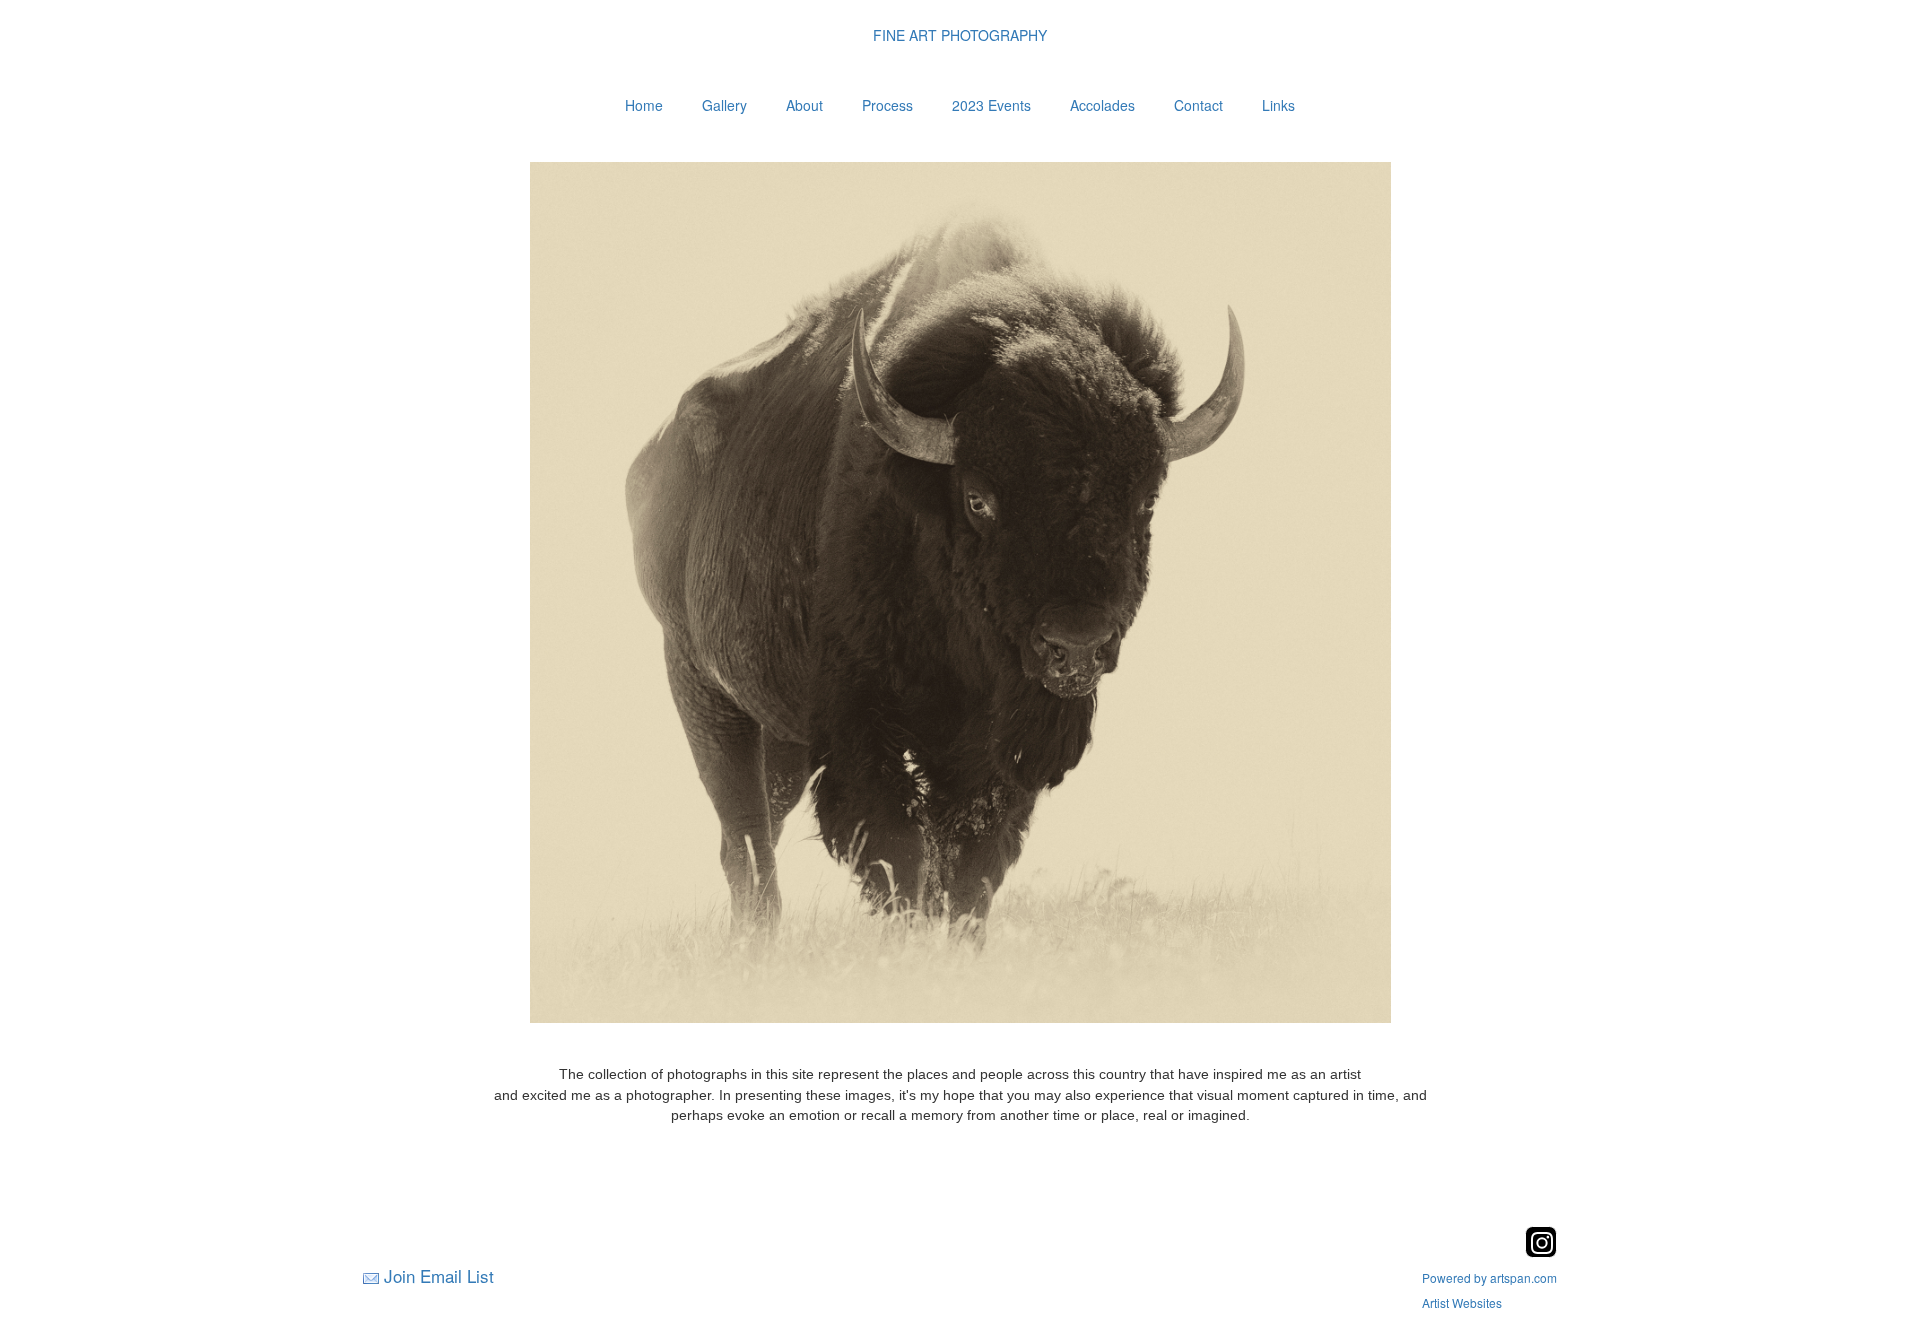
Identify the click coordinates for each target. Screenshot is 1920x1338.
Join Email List (439, 1275)
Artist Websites (1462, 1302)
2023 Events (991, 105)
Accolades (1102, 105)
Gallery (724, 105)
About (804, 105)
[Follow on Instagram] (1541, 1251)
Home (644, 105)
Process (887, 105)
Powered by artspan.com (1489, 1277)
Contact (1198, 105)
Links (1278, 105)
